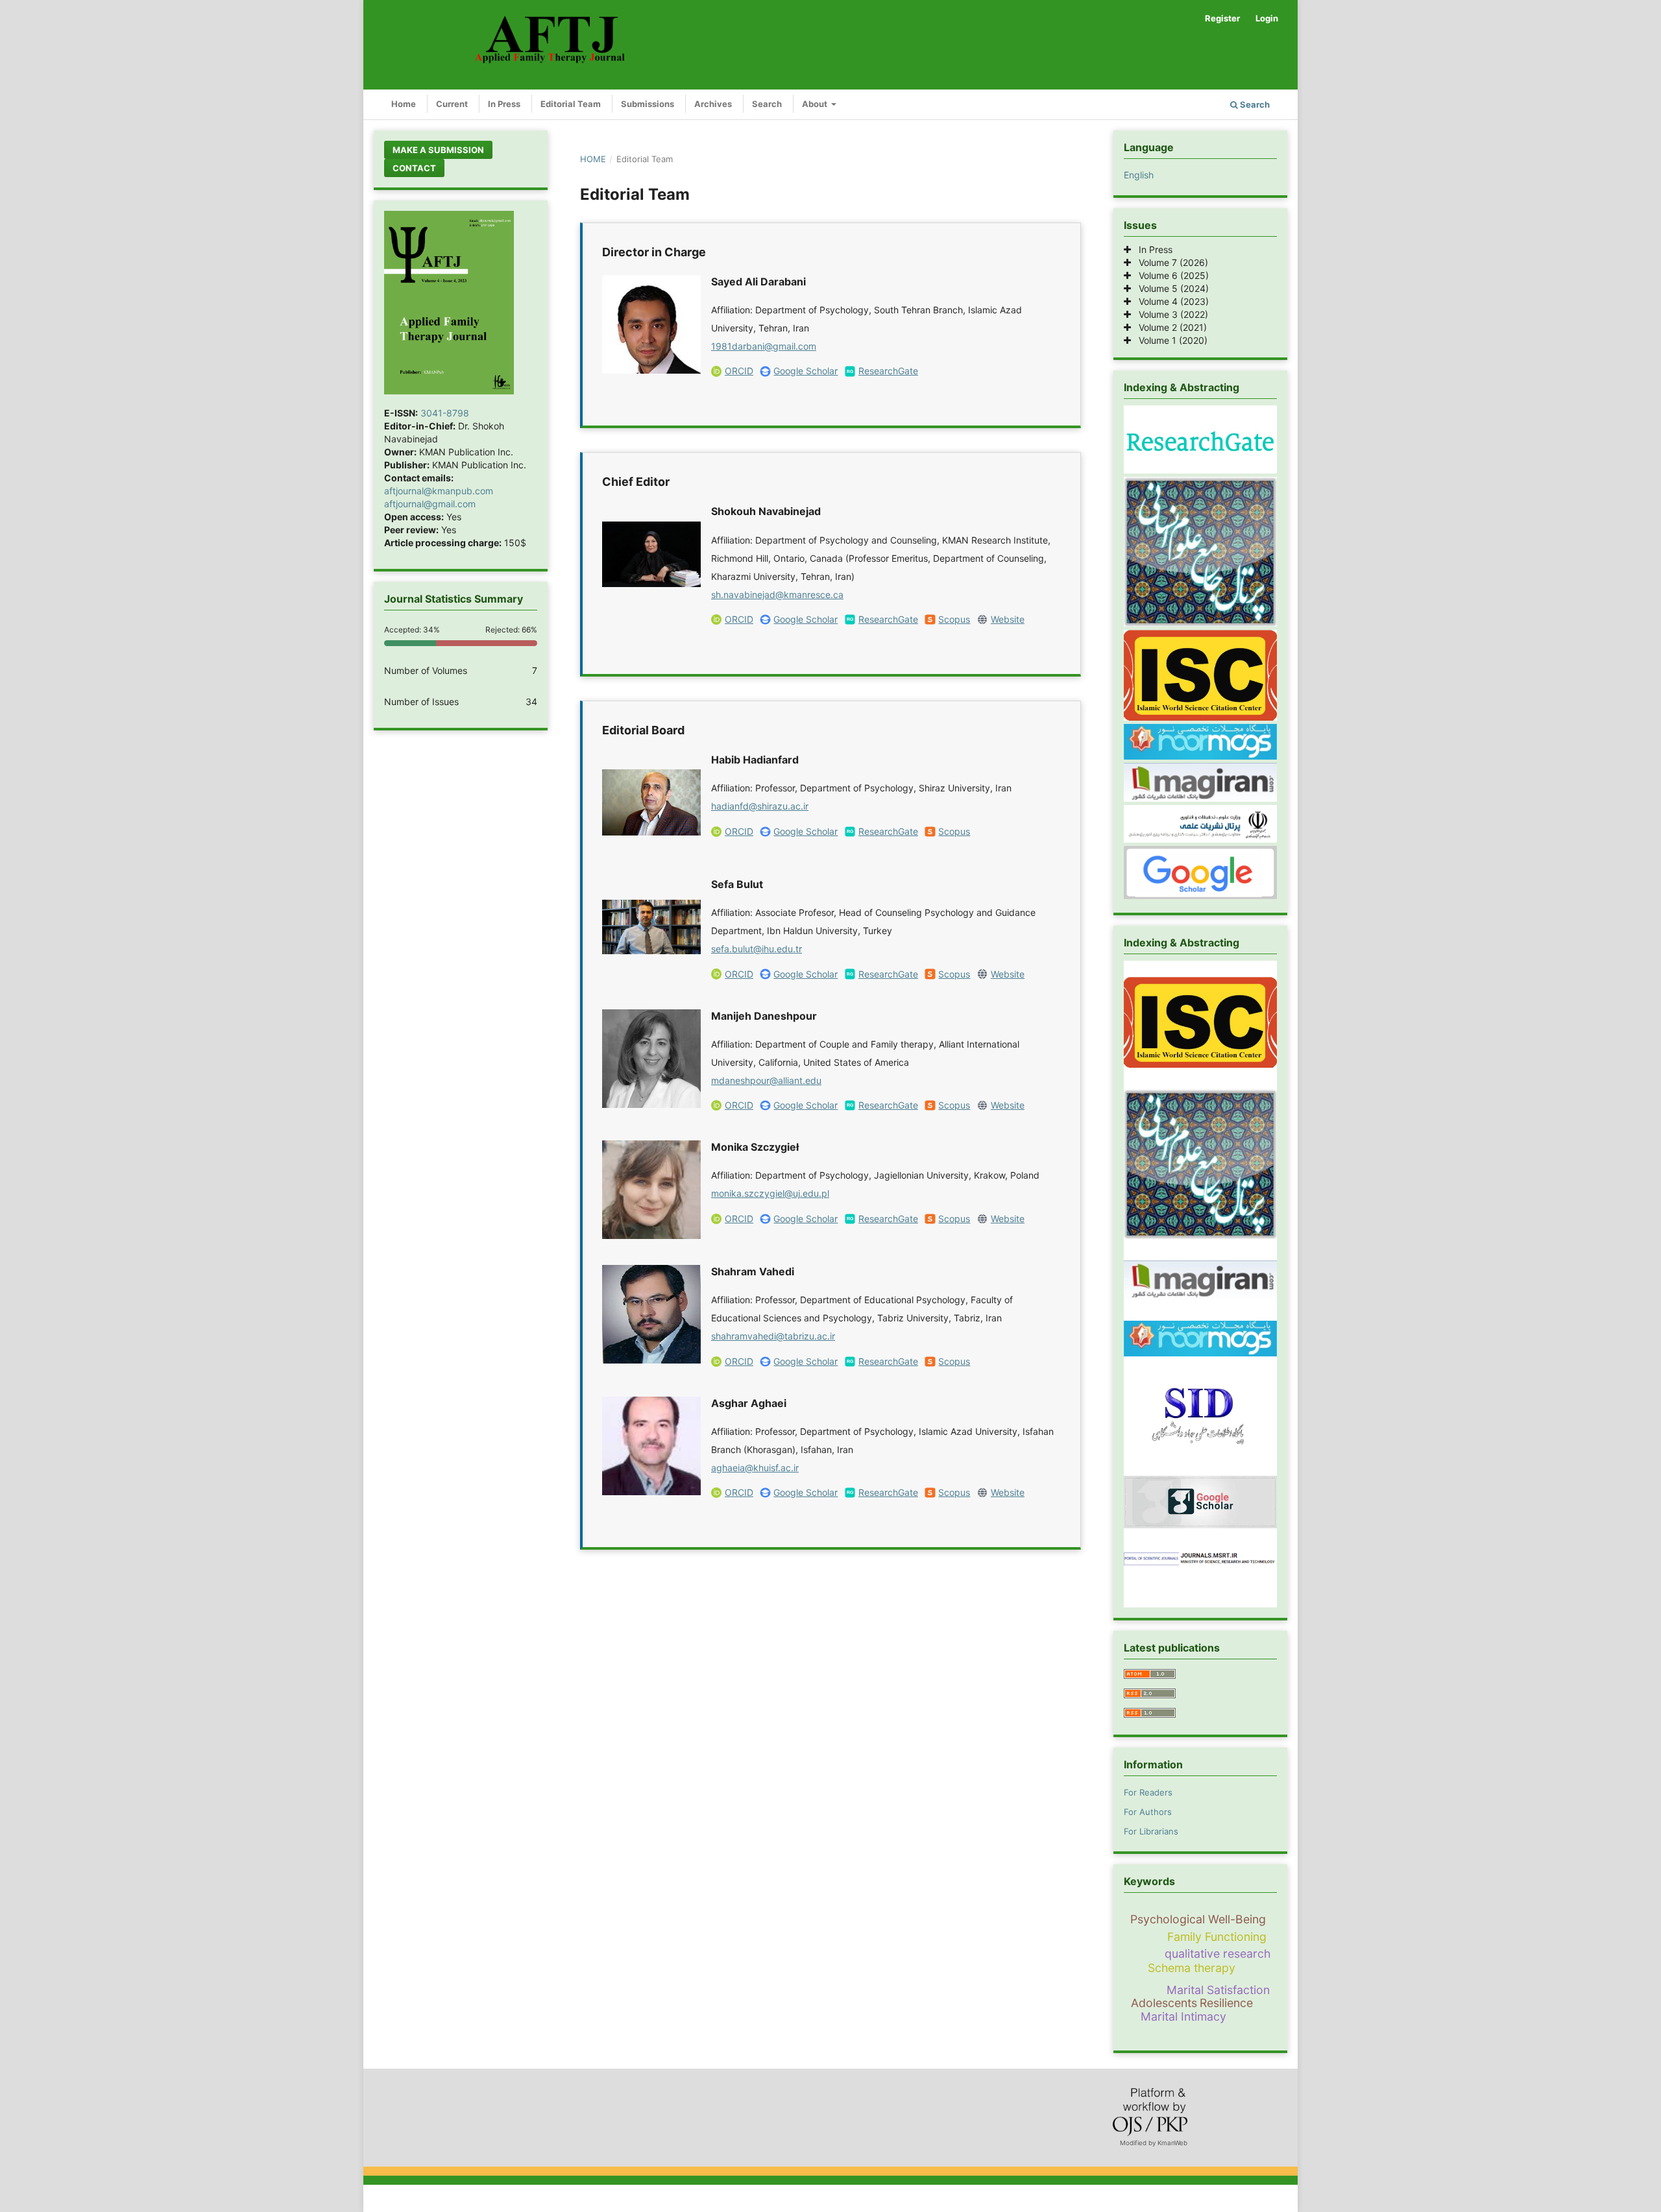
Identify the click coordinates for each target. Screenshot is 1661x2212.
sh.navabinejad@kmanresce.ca (777, 595)
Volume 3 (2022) (1170, 314)
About (816, 104)
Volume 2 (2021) (1169, 327)
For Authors (1148, 1812)
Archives (713, 104)
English (1139, 175)
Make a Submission (438, 150)
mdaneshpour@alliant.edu (766, 1080)
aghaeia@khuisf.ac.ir (755, 1468)
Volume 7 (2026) (1170, 262)
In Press (504, 104)
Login (1267, 18)
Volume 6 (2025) (1170, 275)
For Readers (1148, 1792)
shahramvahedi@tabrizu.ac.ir (773, 1336)
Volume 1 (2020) (1169, 340)
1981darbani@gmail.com (764, 346)
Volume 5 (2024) (1170, 288)
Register (1222, 18)
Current (452, 104)
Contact (414, 168)
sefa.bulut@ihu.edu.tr (757, 949)
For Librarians (1151, 1831)
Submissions (648, 104)
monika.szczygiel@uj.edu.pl (770, 1193)
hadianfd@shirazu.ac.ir (760, 806)
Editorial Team (571, 104)
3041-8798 (445, 413)
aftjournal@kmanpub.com (439, 491)
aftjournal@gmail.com (430, 504)
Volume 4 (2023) (1170, 301)
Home (404, 104)
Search (767, 104)
